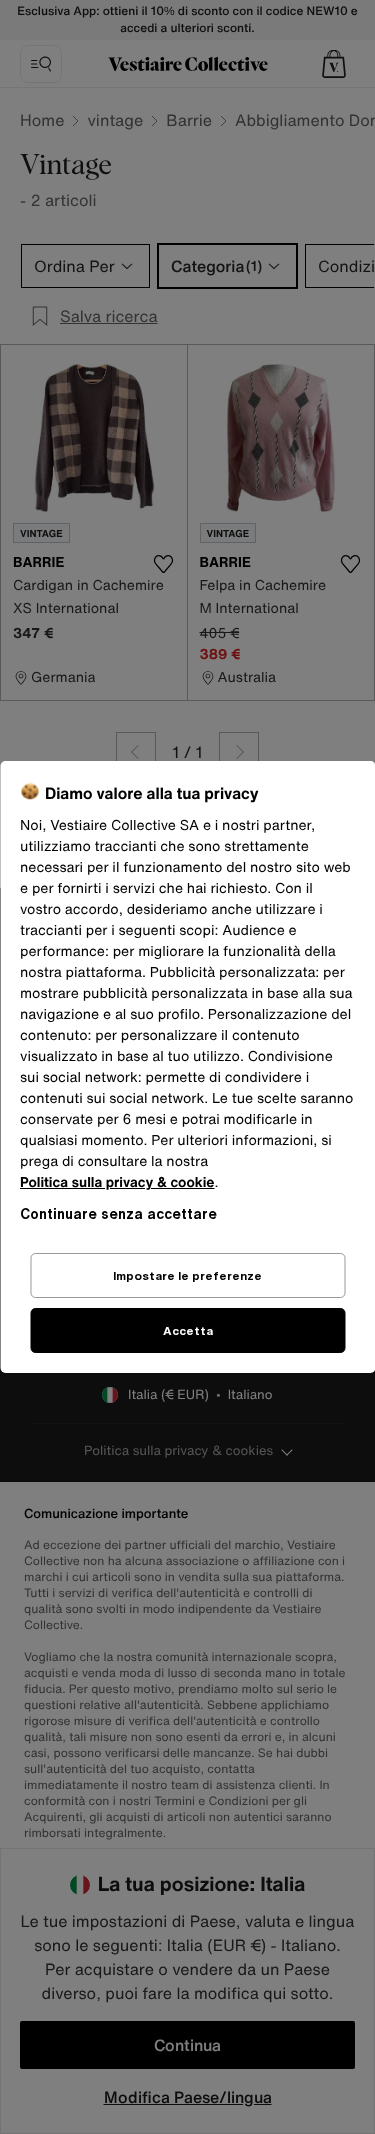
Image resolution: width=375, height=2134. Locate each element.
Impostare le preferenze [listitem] (187, 1275)
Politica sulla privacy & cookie (117, 1182)
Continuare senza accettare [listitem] (118, 1213)
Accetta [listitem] (188, 1330)
